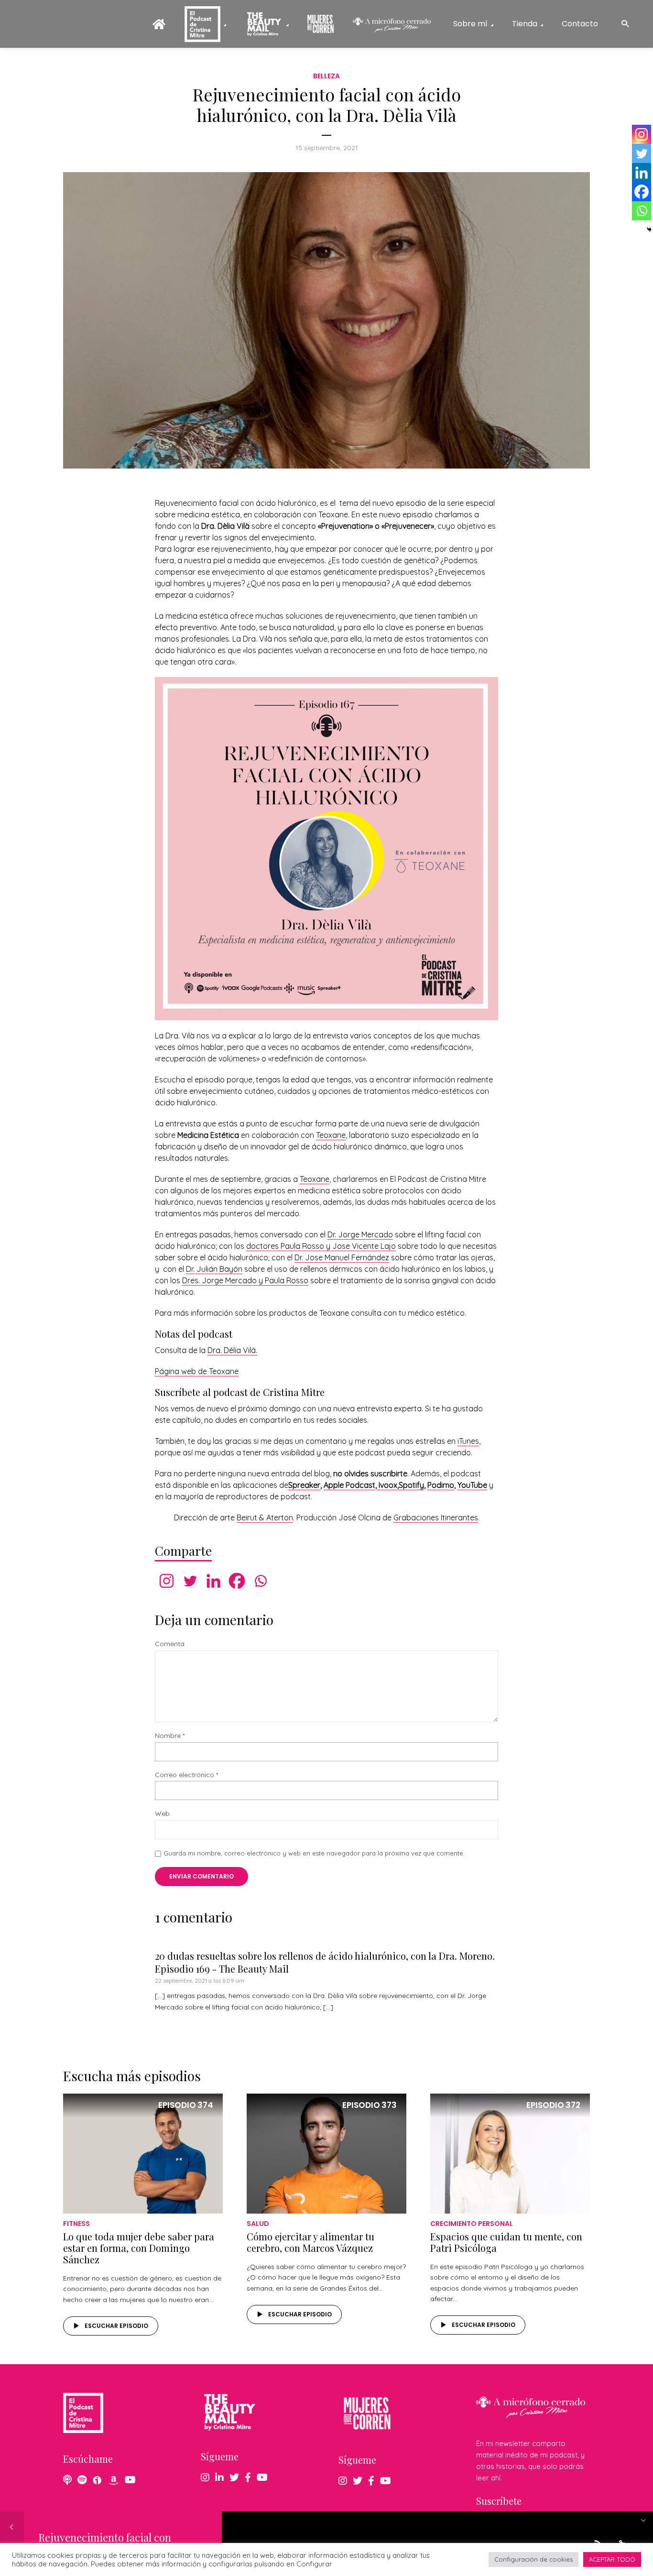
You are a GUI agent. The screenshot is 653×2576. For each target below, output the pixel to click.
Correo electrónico (186, 1775)
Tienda (525, 24)
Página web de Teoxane (197, 1371)
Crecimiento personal (472, 2224)
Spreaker (304, 1485)
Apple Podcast (349, 1485)
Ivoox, (388, 1485)
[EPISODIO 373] (326, 2152)
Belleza (326, 76)
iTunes (468, 1441)
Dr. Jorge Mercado (360, 1234)
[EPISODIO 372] (510, 2152)
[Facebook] (237, 1581)
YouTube (472, 1485)
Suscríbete (499, 2501)
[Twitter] (190, 1581)
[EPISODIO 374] (143, 2152)
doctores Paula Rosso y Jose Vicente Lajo (321, 1246)
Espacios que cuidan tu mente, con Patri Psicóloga (506, 2242)
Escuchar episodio (116, 2326)
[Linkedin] (213, 1581)
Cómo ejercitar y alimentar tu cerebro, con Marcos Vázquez (310, 2242)
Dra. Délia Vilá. (232, 1350)
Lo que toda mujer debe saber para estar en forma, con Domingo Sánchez (139, 2248)
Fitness (76, 2224)
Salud (258, 2224)
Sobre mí (470, 24)
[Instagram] (167, 1581)
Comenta (170, 1644)
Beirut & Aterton (265, 1517)
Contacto (580, 24)
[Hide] (649, 229)
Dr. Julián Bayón (214, 1269)
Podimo (441, 1485)
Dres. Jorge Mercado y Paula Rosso (245, 1280)
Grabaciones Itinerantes (436, 1517)
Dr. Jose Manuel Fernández (342, 1257)
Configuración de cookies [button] (533, 2559)
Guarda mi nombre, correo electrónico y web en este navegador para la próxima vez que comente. (314, 1853)
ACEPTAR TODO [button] (612, 2559)
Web (162, 1814)
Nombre (170, 1736)
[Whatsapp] (260, 1581)
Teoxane (331, 1135)
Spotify (411, 1485)
